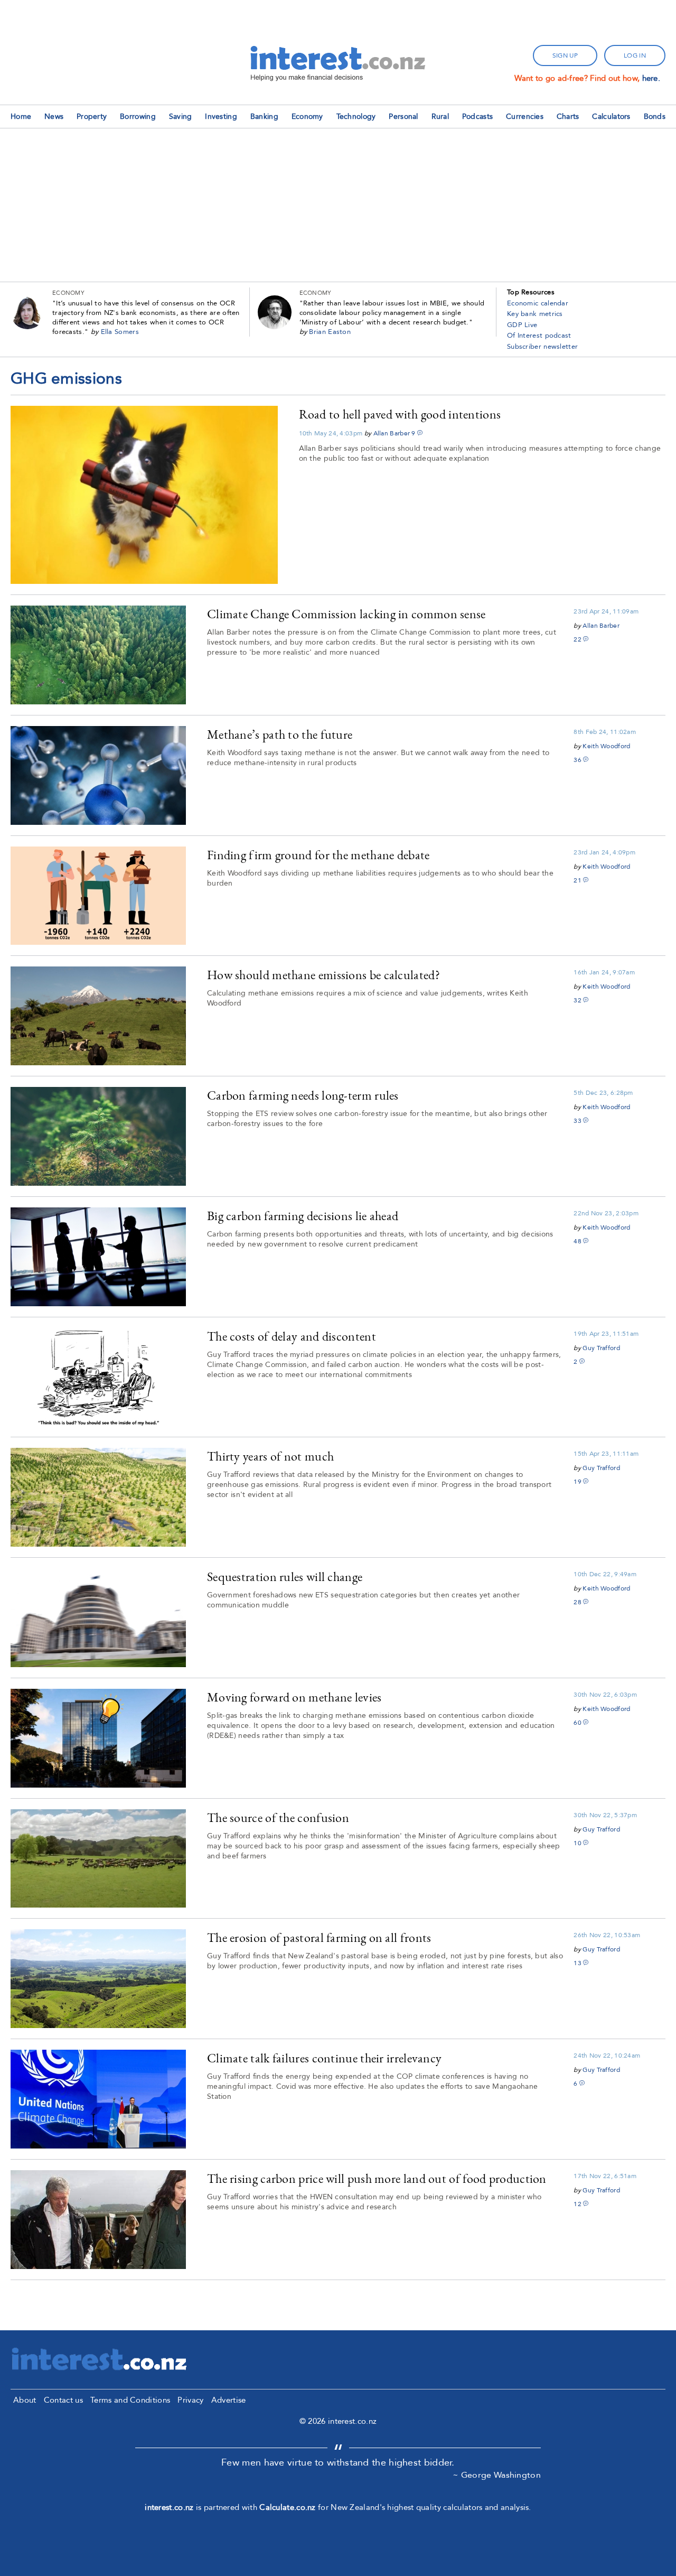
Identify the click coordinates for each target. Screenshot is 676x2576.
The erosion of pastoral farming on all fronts (319, 1937)
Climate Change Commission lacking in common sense (346, 614)
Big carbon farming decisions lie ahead (303, 1216)
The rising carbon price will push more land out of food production (377, 2178)
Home (21, 117)
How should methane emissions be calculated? (323, 975)
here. (651, 78)
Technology (356, 117)
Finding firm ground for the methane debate (318, 855)
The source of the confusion (278, 1817)
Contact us (63, 2400)
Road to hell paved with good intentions (400, 414)
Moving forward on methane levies (294, 1697)
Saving (181, 117)
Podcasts (477, 117)
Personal (403, 117)
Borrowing (138, 117)
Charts (568, 117)
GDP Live (522, 325)
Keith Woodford (606, 746)
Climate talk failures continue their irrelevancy (324, 2058)
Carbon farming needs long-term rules (303, 1095)
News (54, 117)
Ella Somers (120, 332)
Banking (264, 117)
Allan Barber (392, 433)
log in (635, 55)
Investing (221, 117)
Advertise (229, 2400)
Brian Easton (330, 332)
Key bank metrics (535, 314)
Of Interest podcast (539, 336)
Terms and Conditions (130, 2400)
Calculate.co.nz (288, 2507)
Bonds (655, 117)
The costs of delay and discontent (292, 1336)
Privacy (190, 2400)
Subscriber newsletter (542, 347)
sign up (565, 55)
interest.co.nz (169, 2507)
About (25, 2400)
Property (92, 117)
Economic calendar (538, 303)
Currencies (525, 117)
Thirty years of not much (270, 1456)
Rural (440, 117)
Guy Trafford (601, 1348)
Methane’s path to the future (280, 734)
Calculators (611, 117)
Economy (307, 117)
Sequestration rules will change (285, 1577)
